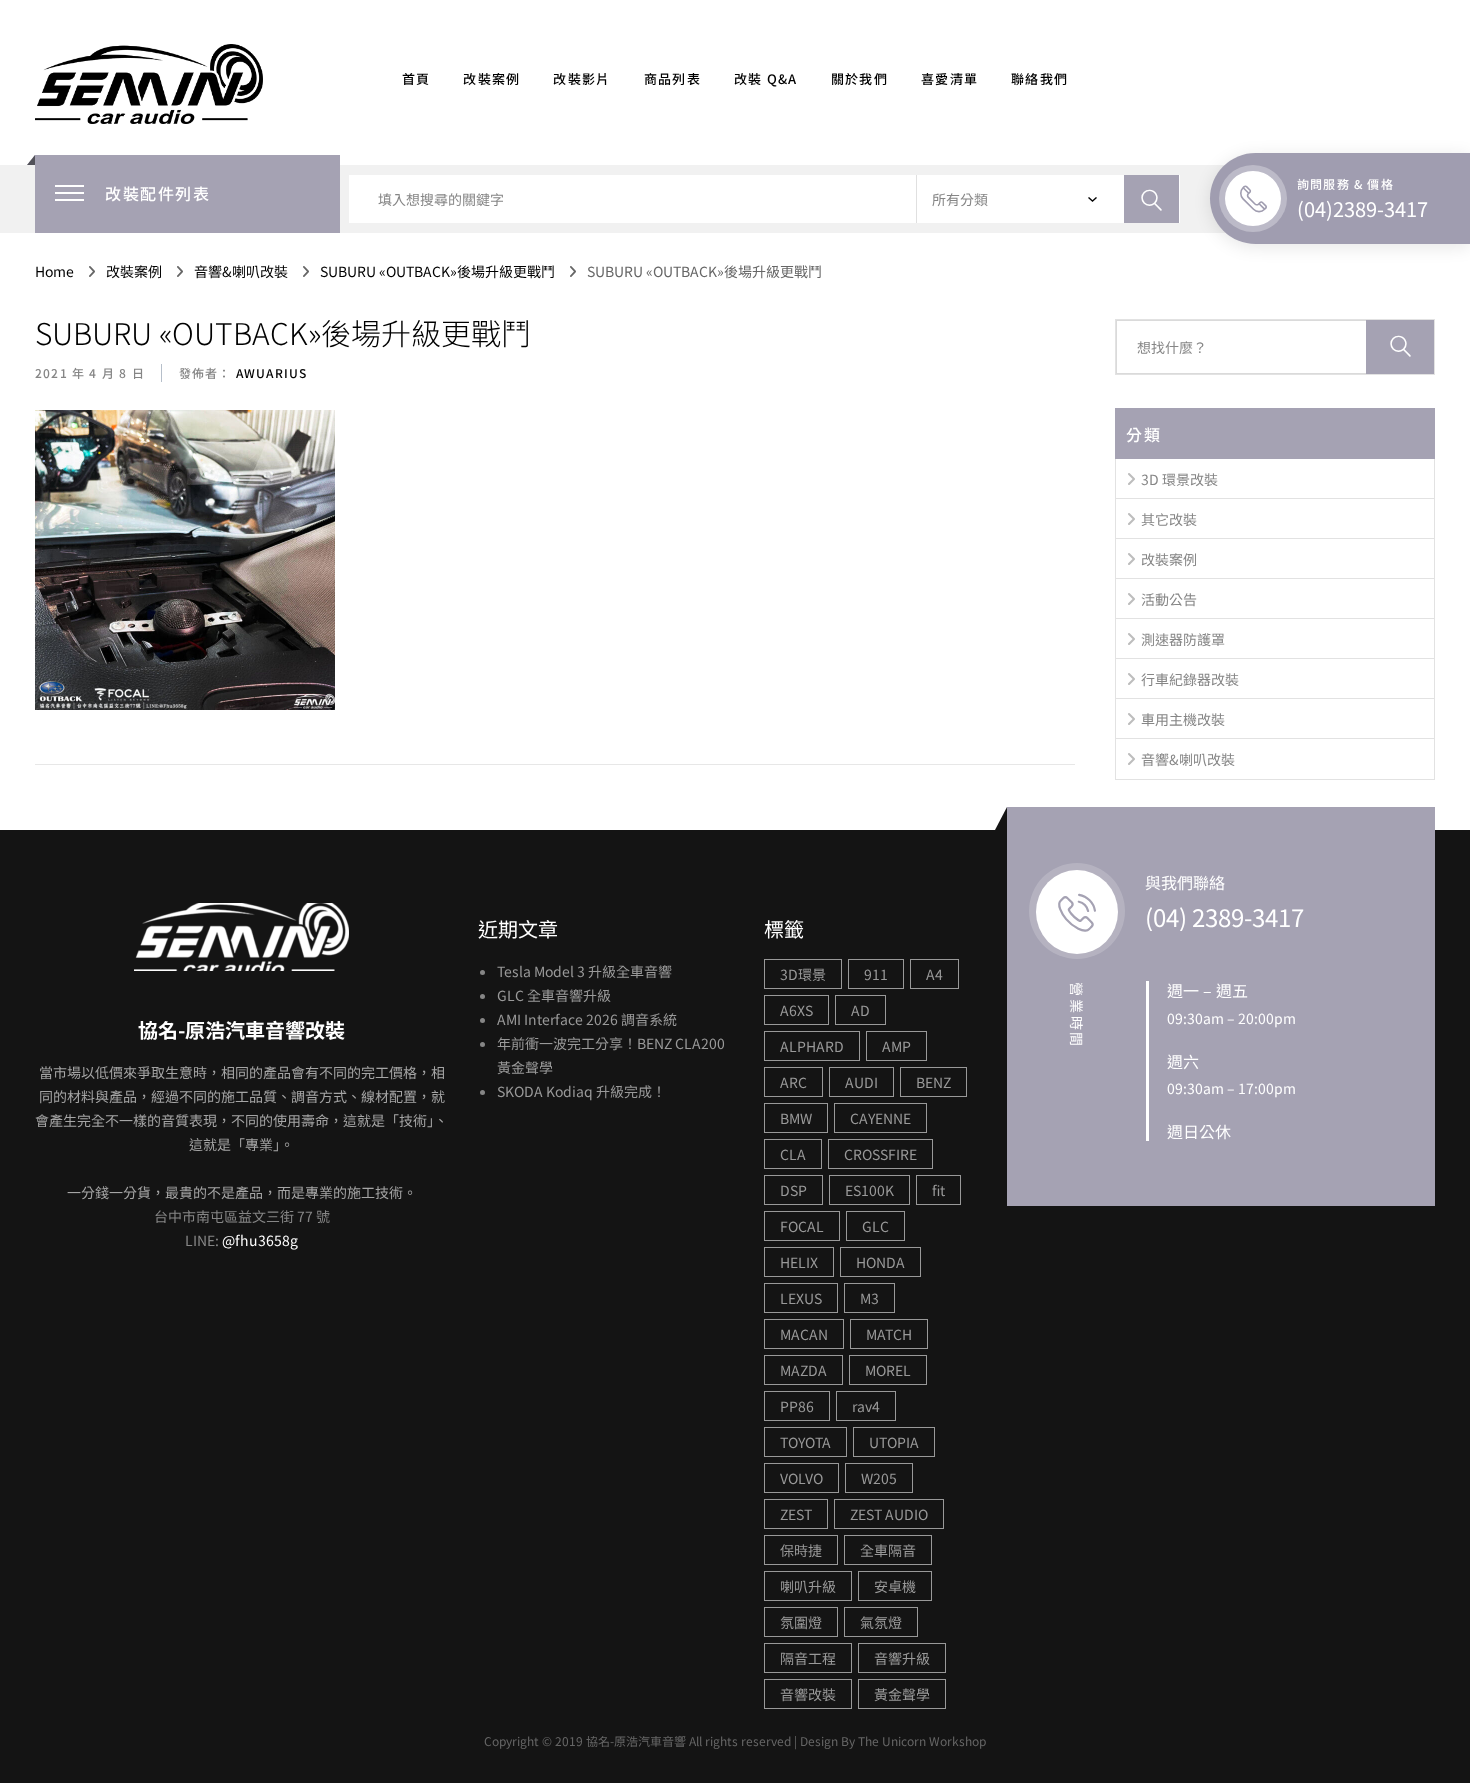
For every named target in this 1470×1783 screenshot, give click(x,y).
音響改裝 (808, 1694)
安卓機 (895, 1586)
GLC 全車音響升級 (554, 995)
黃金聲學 (902, 1694)
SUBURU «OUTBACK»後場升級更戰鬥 (283, 332)
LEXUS (801, 1298)
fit (938, 1190)
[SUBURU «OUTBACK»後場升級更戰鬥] (185, 561)
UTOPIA (894, 1442)
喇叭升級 (808, 1586)
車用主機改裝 (1183, 719)
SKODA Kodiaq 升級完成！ (581, 1091)
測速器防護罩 (1183, 639)
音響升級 (902, 1658)
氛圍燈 (801, 1622)
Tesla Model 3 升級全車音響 (584, 971)
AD (860, 1010)
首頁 (416, 78)
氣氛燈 (881, 1622)
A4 (934, 974)
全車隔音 (888, 1550)
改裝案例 (491, 78)
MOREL (888, 1370)
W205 (879, 1478)
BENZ (933, 1082)
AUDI (861, 1082)
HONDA (880, 1262)
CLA (793, 1154)
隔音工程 (808, 1658)
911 (876, 974)
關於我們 (859, 78)
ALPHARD (812, 1046)
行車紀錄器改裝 (1190, 679)
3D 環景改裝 (1179, 479)
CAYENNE (880, 1118)
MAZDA (803, 1370)
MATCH (889, 1334)
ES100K (869, 1190)
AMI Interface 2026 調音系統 (587, 1019)
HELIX (799, 1262)
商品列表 (672, 78)
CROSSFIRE (880, 1154)
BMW (796, 1118)
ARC (793, 1082)
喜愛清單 (949, 78)
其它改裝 (1169, 519)
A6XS (796, 1010)
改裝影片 (581, 78)
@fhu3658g (260, 1240)
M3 (869, 1298)
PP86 (797, 1406)
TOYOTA (805, 1442)
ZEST (796, 1514)
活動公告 (1169, 599)
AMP (896, 1046)
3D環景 (803, 974)
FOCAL (802, 1226)
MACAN (804, 1334)
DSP (793, 1190)
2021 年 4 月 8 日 (90, 372)
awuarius (270, 372)
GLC (875, 1226)
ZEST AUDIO (889, 1514)
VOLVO (801, 1478)
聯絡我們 (1039, 78)
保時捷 (801, 1550)
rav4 (866, 1406)
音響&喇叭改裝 (1188, 759)
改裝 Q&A (766, 78)
